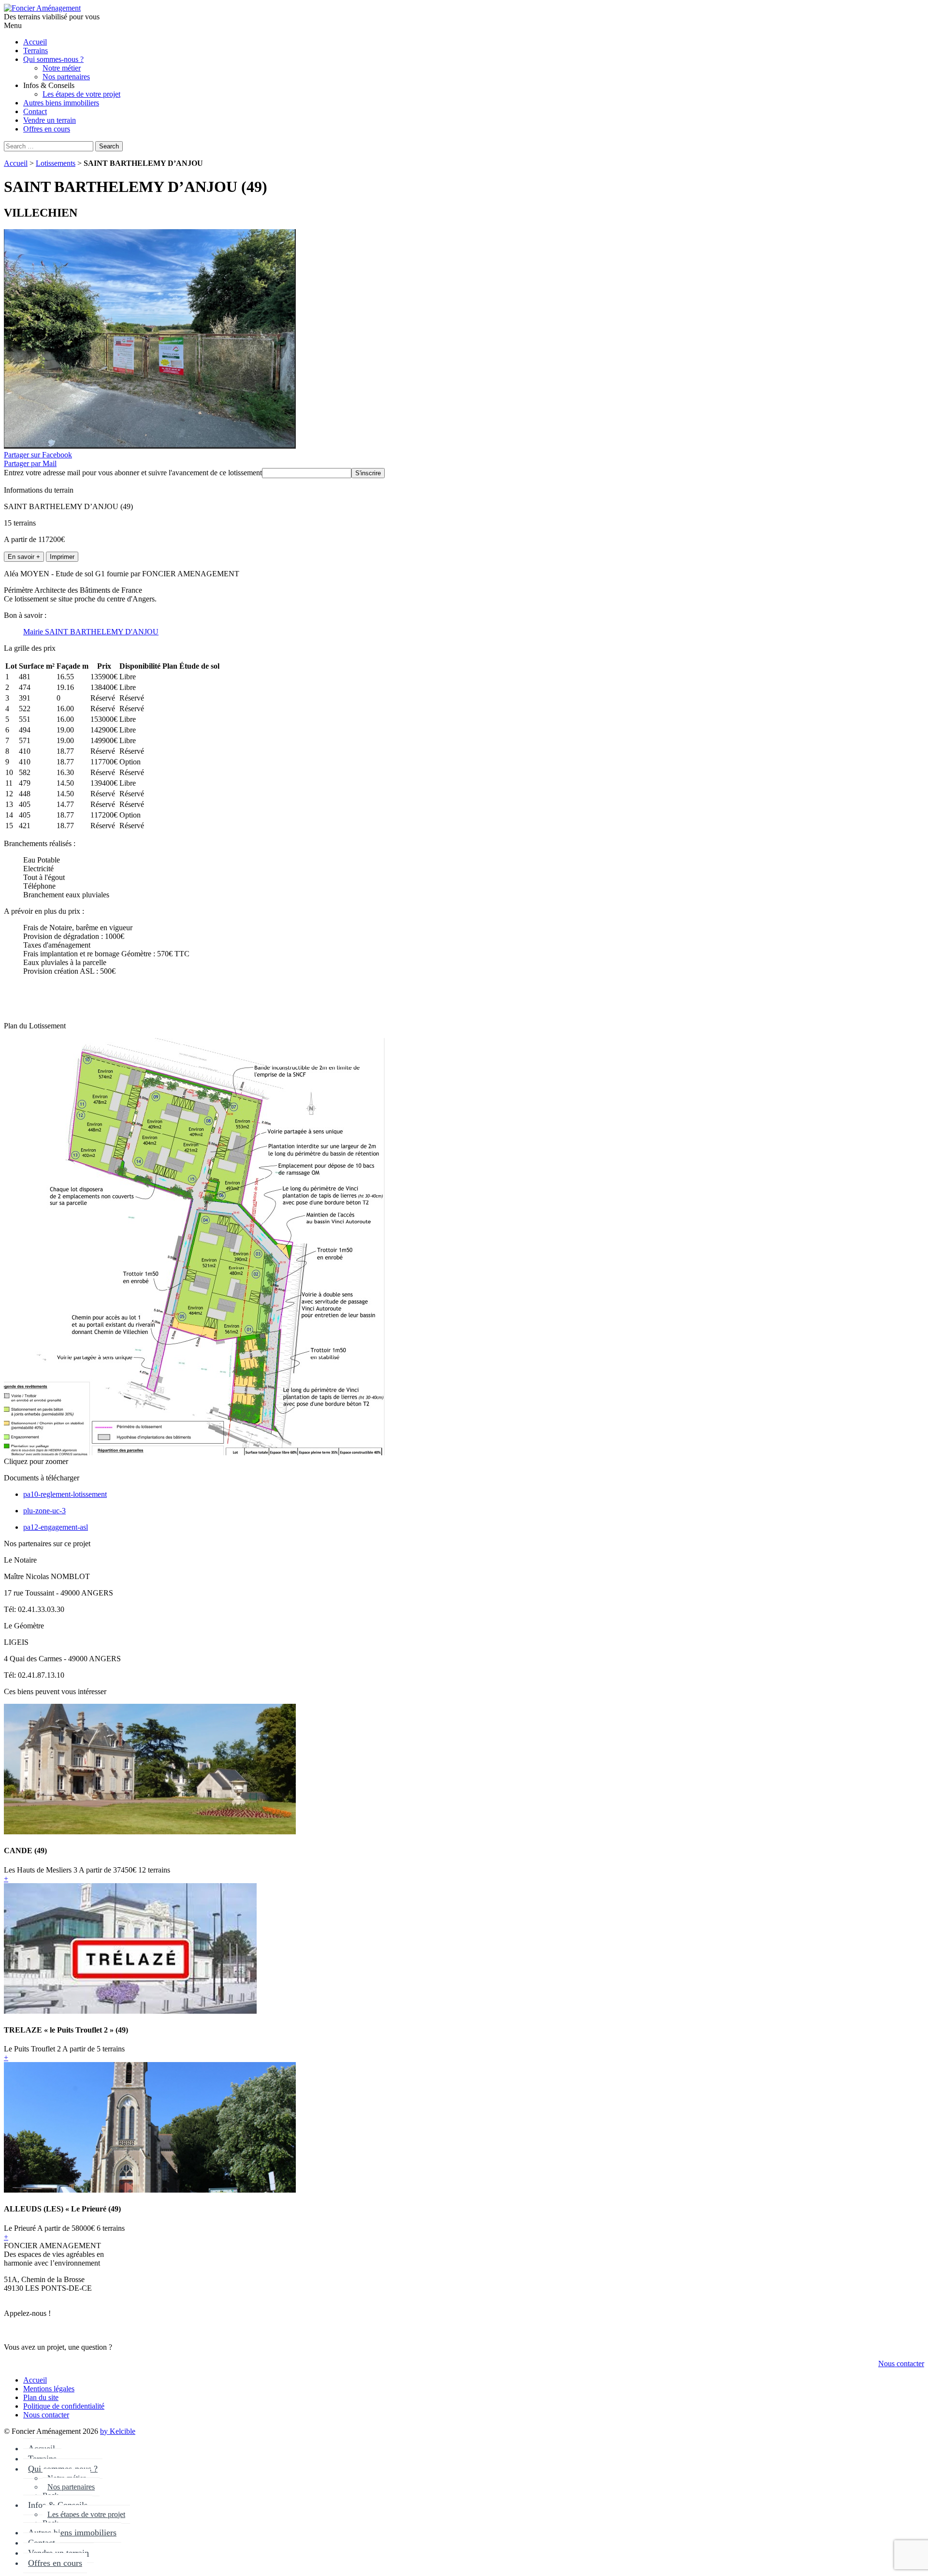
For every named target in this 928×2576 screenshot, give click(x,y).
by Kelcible (118, 2431)
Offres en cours (55, 2563)
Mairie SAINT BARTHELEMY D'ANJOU (91, 632)
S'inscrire (368, 473)
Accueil (16, 163)
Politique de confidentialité (64, 2406)
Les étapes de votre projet (86, 2514)
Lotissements (56, 163)
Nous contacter (901, 2364)
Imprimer (62, 557)
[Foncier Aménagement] (42, 8)
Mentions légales (49, 2389)
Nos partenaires (71, 2487)
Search (109, 146)
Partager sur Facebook (38, 455)
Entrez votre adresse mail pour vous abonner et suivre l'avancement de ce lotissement (133, 473)
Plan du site (41, 2397)
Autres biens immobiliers (72, 2532)
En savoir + (24, 557)
